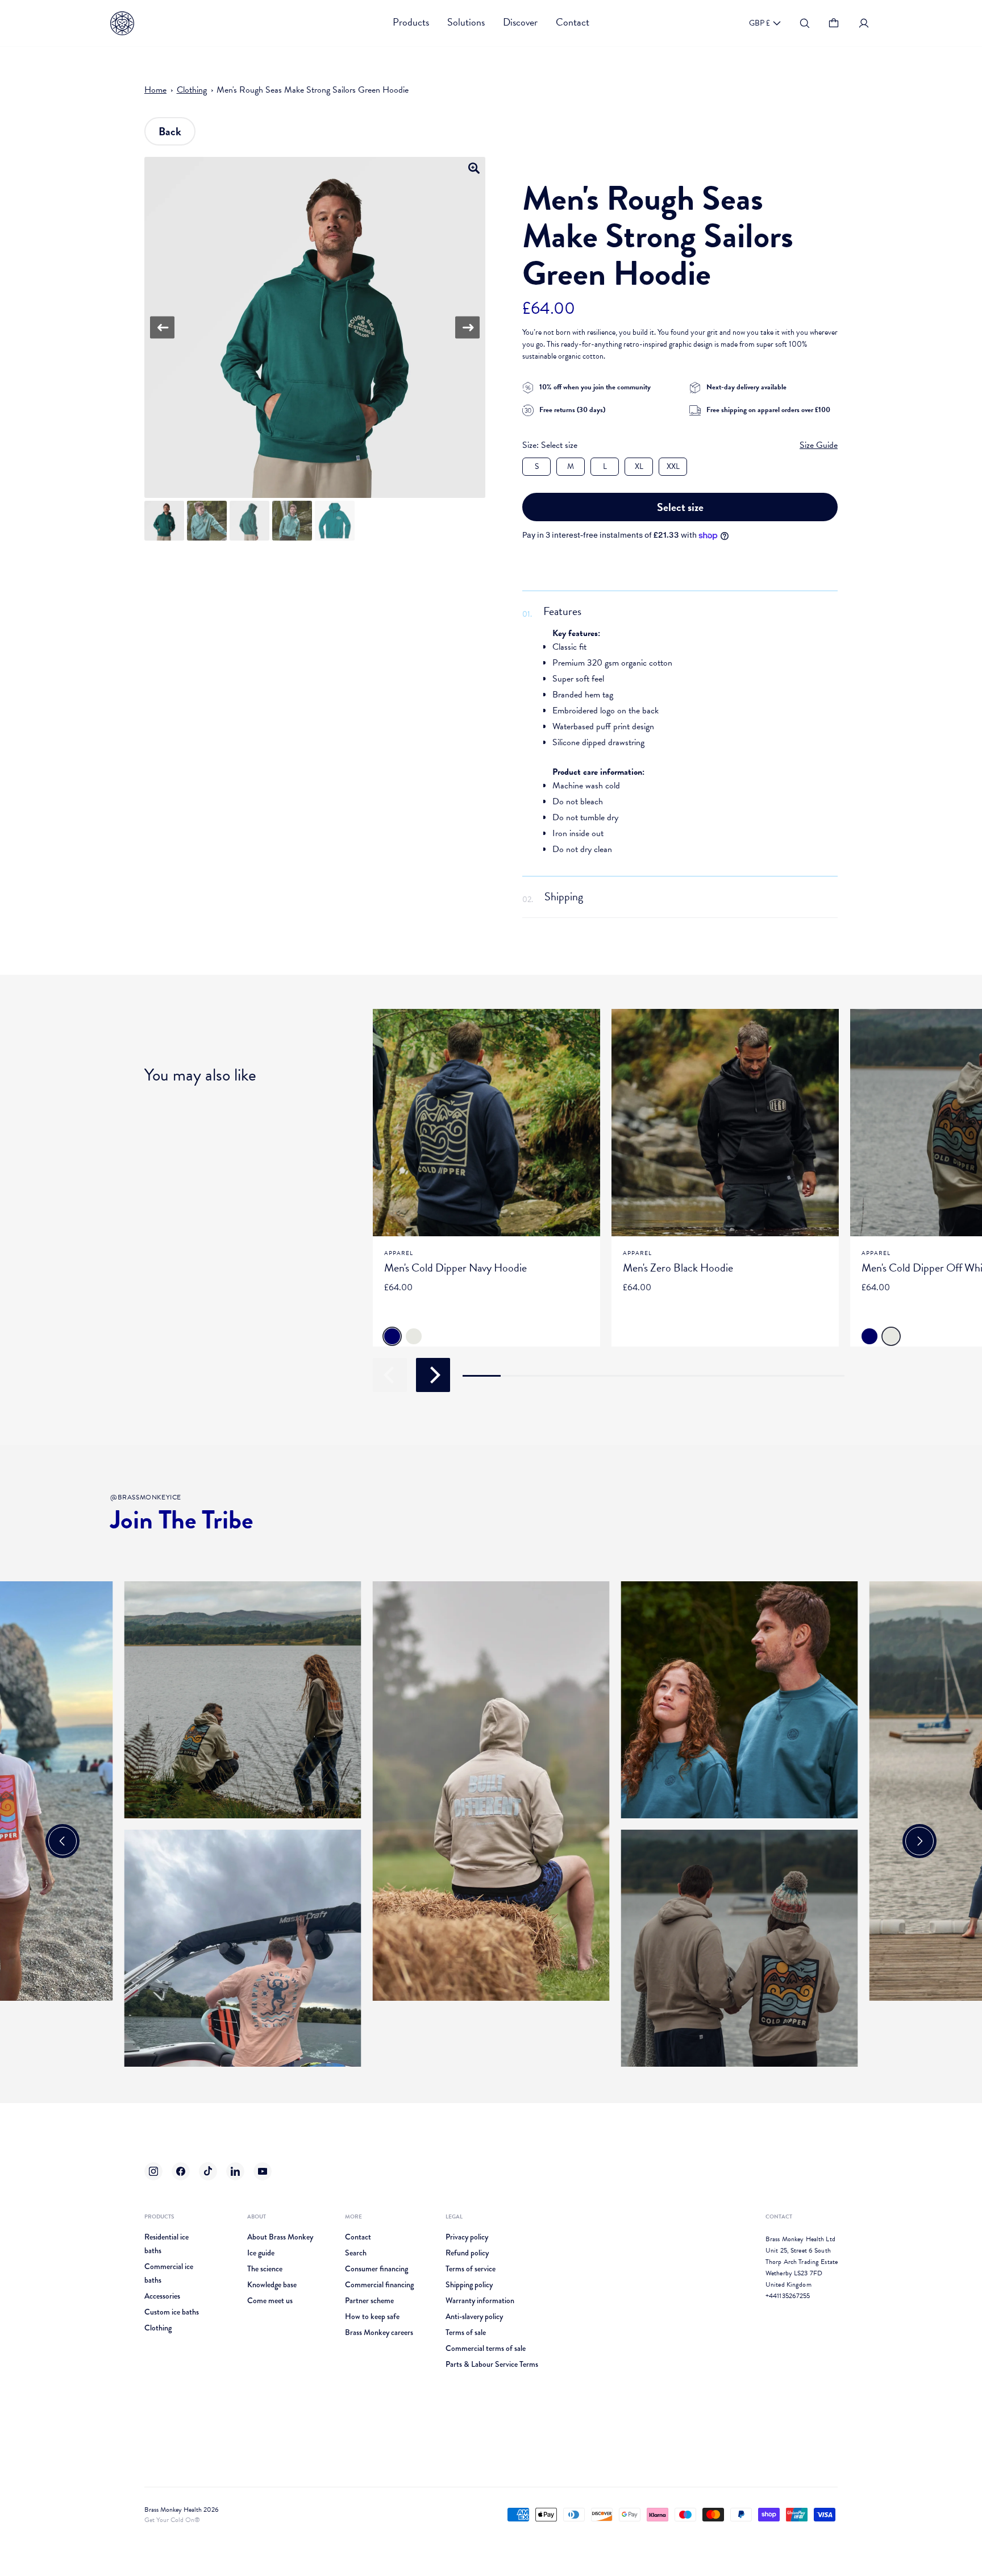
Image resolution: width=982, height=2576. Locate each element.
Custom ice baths (172, 2312)
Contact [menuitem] (573, 22)
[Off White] (414, 1336)
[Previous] (162, 328)
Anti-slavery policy (474, 2316)
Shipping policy (469, 2284)
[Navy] (392, 1336)
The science (265, 2268)
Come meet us (270, 2300)
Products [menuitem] (411, 22)
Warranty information (480, 2300)
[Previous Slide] (63, 1841)
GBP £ (760, 23)
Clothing (192, 90)
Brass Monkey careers (379, 2332)
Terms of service (471, 2268)
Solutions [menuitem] (466, 22)
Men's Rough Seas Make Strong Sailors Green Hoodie (313, 90)
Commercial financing (379, 2284)
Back (170, 131)
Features (562, 611)
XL (639, 466)
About (257, 2216)
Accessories (162, 2296)
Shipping (564, 896)
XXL (673, 466)
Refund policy (467, 2253)
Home (155, 90)
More (353, 2216)
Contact (358, 2237)
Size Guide (819, 445)
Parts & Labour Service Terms (492, 2364)
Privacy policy (467, 2237)
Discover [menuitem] (520, 22)
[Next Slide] (919, 1841)
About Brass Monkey (280, 2237)
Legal (454, 2216)
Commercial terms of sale (486, 2348)
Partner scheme (369, 2300)
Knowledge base (272, 2284)
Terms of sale (466, 2332)
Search (356, 2253)
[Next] (467, 328)
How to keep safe (372, 2316)
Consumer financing (376, 2268)
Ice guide (261, 2253)
